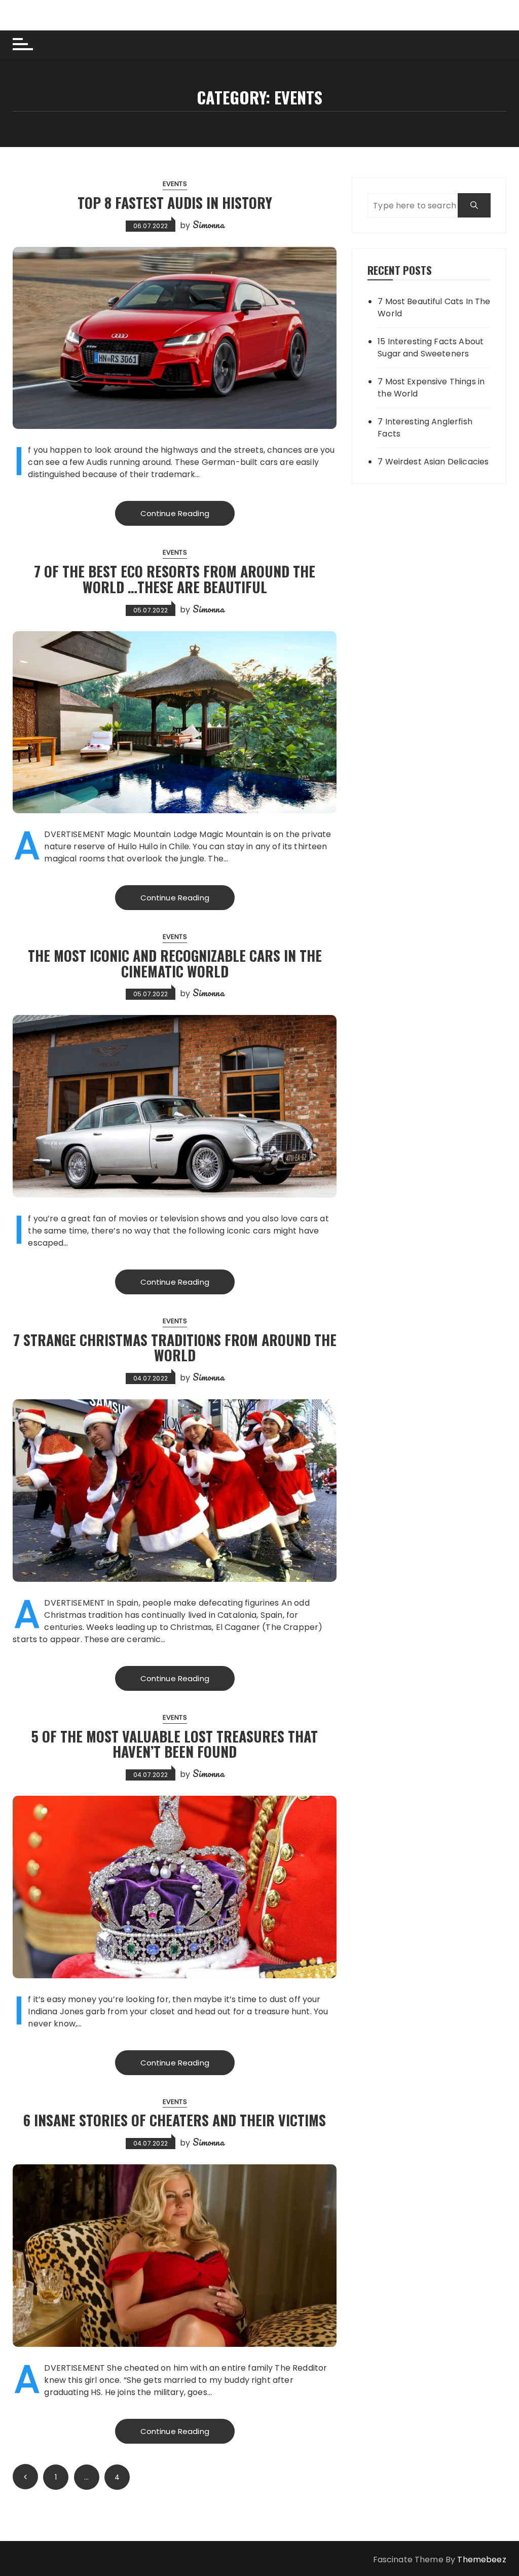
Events (175, 184)
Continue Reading (175, 513)
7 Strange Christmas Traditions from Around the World (175, 1348)
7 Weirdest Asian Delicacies (433, 462)
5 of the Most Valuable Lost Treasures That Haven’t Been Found (175, 1744)
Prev (25, 2477)
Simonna (208, 225)
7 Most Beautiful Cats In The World (434, 307)
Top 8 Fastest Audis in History (175, 203)
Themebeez (481, 2560)
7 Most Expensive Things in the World (431, 388)
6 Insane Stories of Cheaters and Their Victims (175, 2120)
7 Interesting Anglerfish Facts (425, 428)
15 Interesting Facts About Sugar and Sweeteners (431, 348)
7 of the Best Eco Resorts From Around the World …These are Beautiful (175, 579)
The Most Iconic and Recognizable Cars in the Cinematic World (175, 963)
